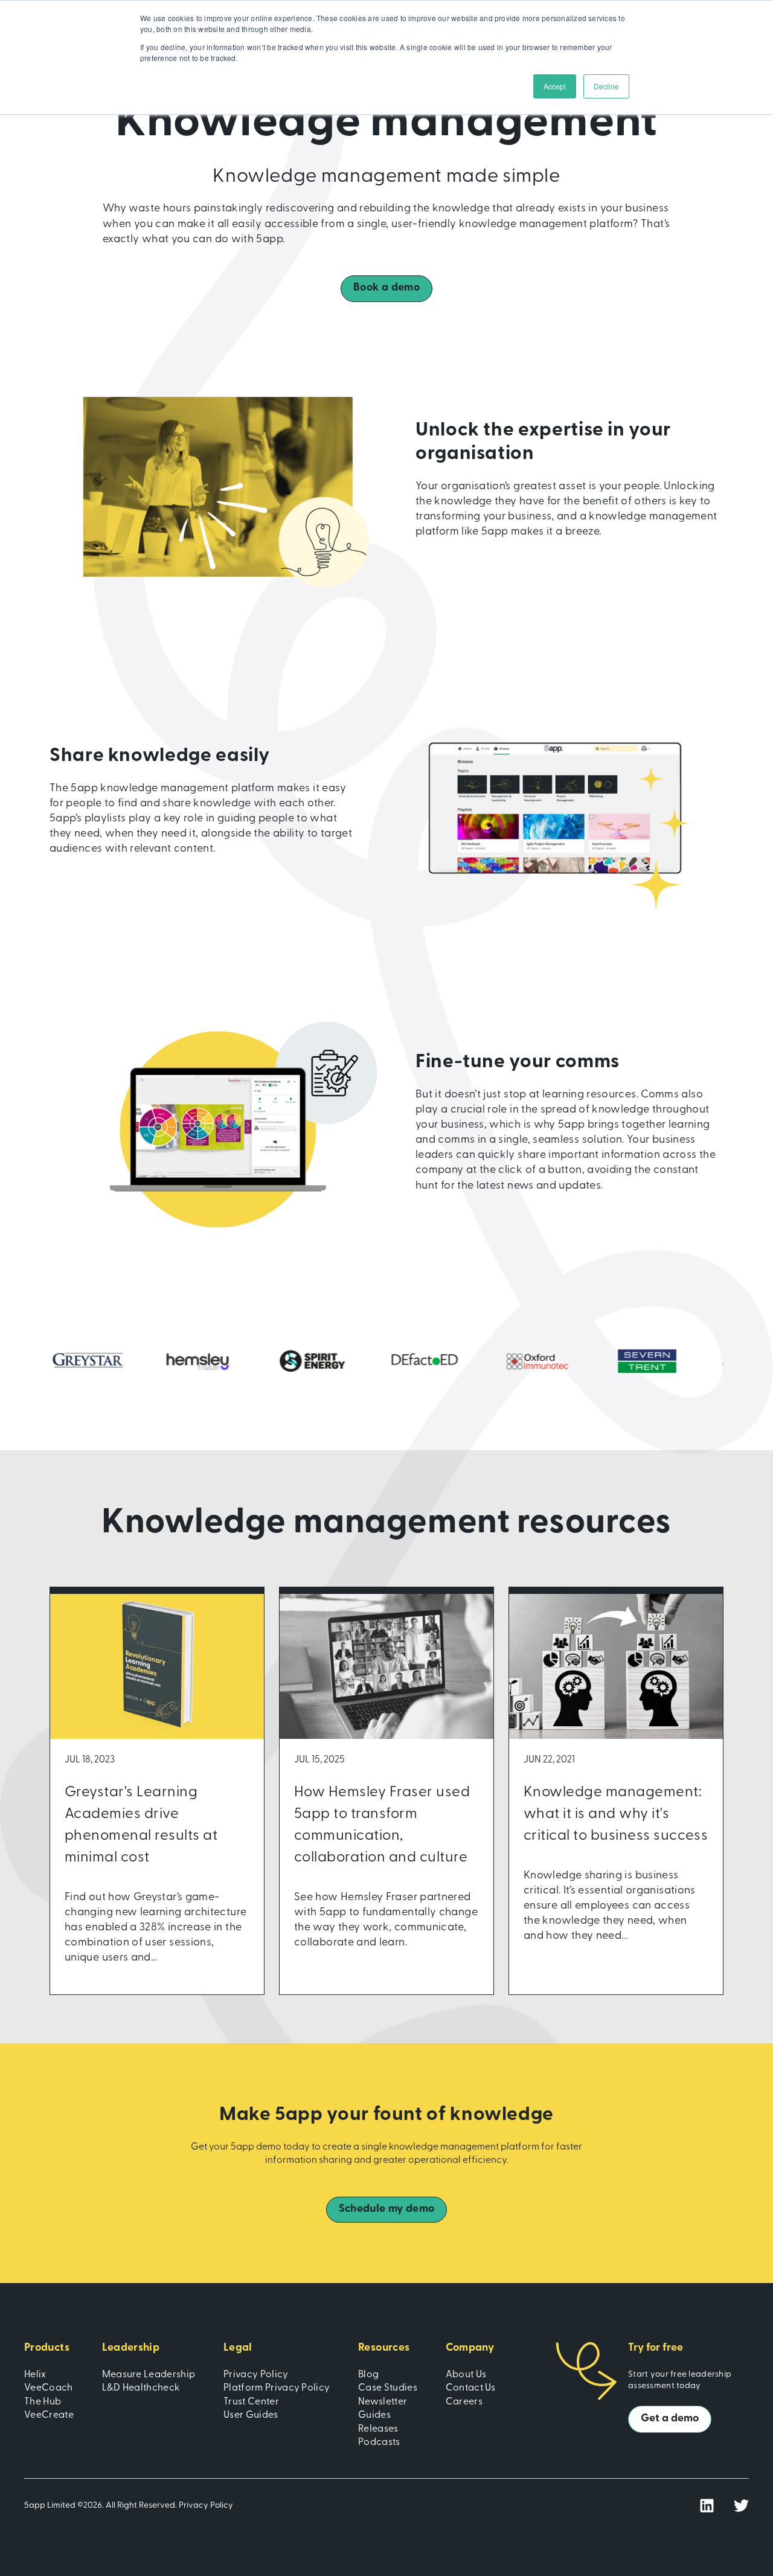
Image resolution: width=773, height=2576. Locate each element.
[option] (73, 1361)
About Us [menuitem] (466, 2375)
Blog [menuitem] (368, 2375)
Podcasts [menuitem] (379, 2443)
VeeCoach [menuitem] (49, 2388)
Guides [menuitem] (374, 2415)
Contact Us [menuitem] (471, 2388)
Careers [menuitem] (464, 2402)
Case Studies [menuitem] (388, 2388)
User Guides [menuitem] (251, 2415)
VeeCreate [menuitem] (49, 2415)
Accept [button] (555, 86)
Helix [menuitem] (35, 2375)
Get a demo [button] (670, 2419)
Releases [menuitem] (378, 2429)
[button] (386, 288)
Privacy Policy (206, 2506)
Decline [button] (606, 86)
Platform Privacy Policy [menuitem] (277, 2388)
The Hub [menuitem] (43, 2402)
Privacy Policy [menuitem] (256, 2375)
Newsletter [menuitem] (383, 2402)
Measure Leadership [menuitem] (149, 2375)
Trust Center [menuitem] (251, 2402)
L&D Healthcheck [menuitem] (141, 2388)
